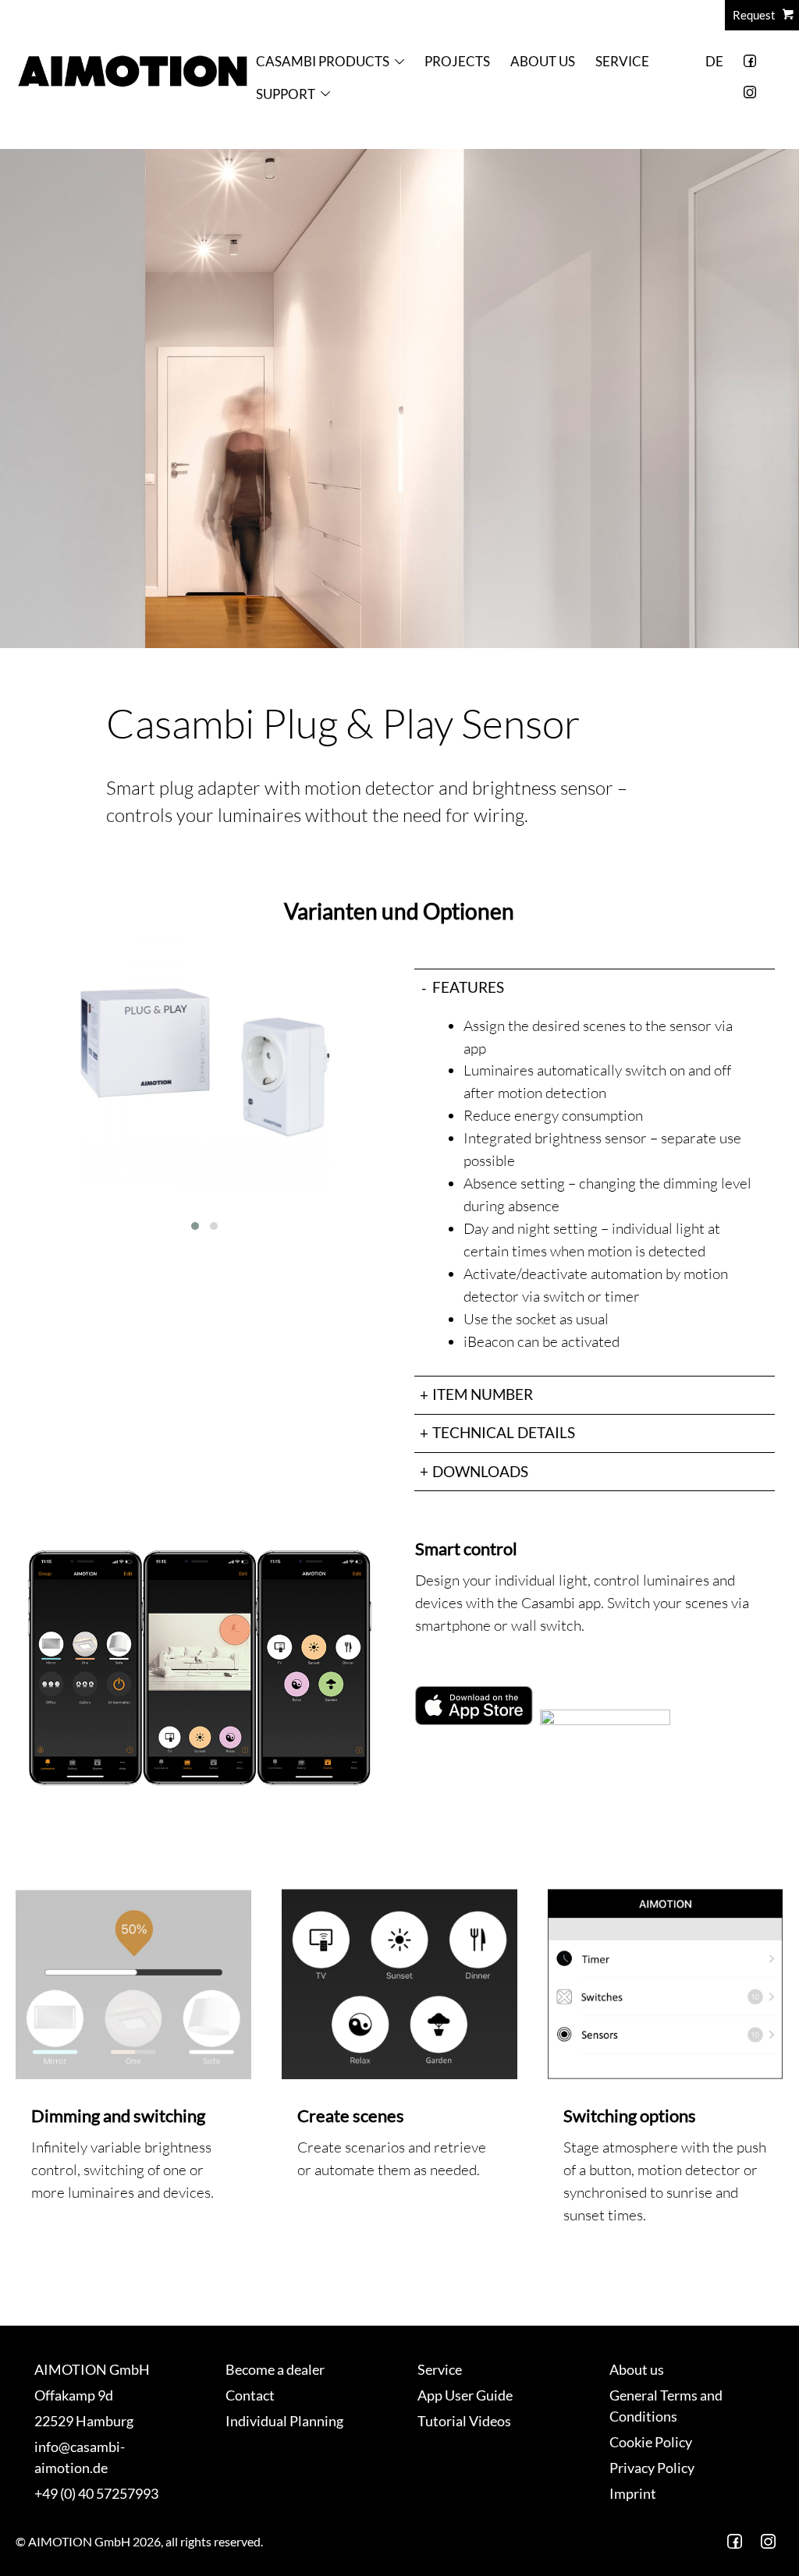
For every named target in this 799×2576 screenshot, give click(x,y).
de (714, 61)
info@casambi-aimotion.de (80, 2457)
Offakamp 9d (74, 2395)
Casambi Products (323, 61)
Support (286, 94)
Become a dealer (275, 2369)
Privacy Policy (652, 2468)
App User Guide (465, 2395)
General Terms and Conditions (666, 2406)
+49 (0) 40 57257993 (96, 2493)
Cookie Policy (651, 2442)
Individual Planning (284, 2421)
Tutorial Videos (464, 2421)
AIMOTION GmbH (92, 2369)
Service (622, 61)
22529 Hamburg (84, 2421)
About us (543, 61)
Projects (457, 61)
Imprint (633, 2493)
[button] (195, 1226)
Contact (250, 2395)
